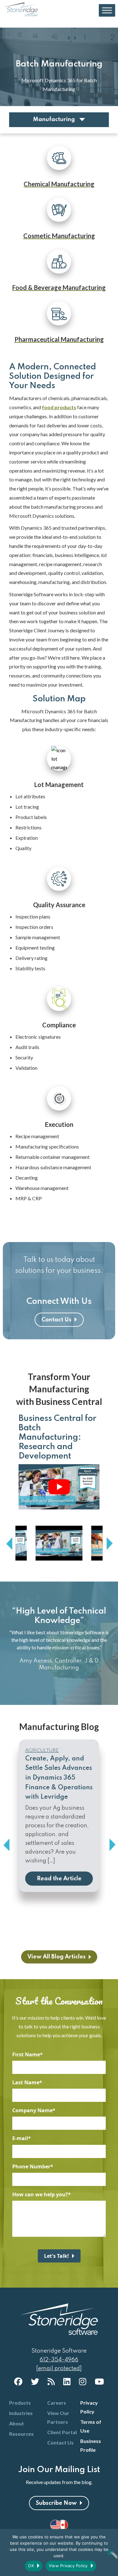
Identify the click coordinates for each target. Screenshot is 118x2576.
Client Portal (62, 2432)
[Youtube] (99, 2381)
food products (59, 407)
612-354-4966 (59, 2360)
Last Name (26, 2082)
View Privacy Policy (68, 2566)
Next (109, 1544)
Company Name (32, 2110)
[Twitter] (35, 2381)
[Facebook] (18, 2381)
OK (31, 2566)
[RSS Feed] (51, 2381)
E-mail (20, 2138)
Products (20, 2403)
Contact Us (56, 1320)
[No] (110, 2552)
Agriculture (42, 1750)
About (17, 2423)
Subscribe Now (56, 2503)
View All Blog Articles (56, 1957)
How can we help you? (40, 2194)
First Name (26, 2054)
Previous (9, 1544)
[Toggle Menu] (107, 11)
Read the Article (59, 1879)
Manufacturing (55, 120)
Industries (21, 2413)
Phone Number (31, 2166)
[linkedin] (67, 2381)
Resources (21, 2434)
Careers (57, 2403)
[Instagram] (83, 2381)
